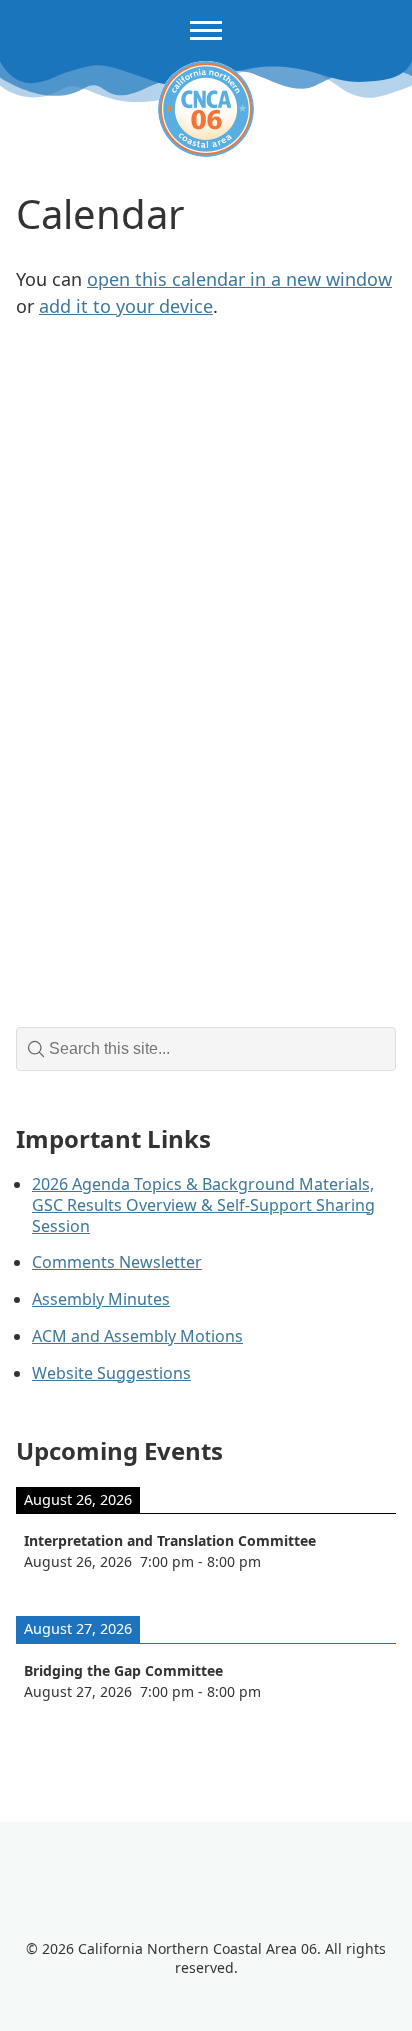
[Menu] (206, 30)
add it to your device (126, 306)
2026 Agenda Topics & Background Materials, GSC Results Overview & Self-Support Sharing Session (203, 1205)
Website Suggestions (111, 1373)
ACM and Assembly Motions (137, 1336)
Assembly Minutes (101, 1299)
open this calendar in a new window (239, 279)
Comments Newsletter (117, 1262)
